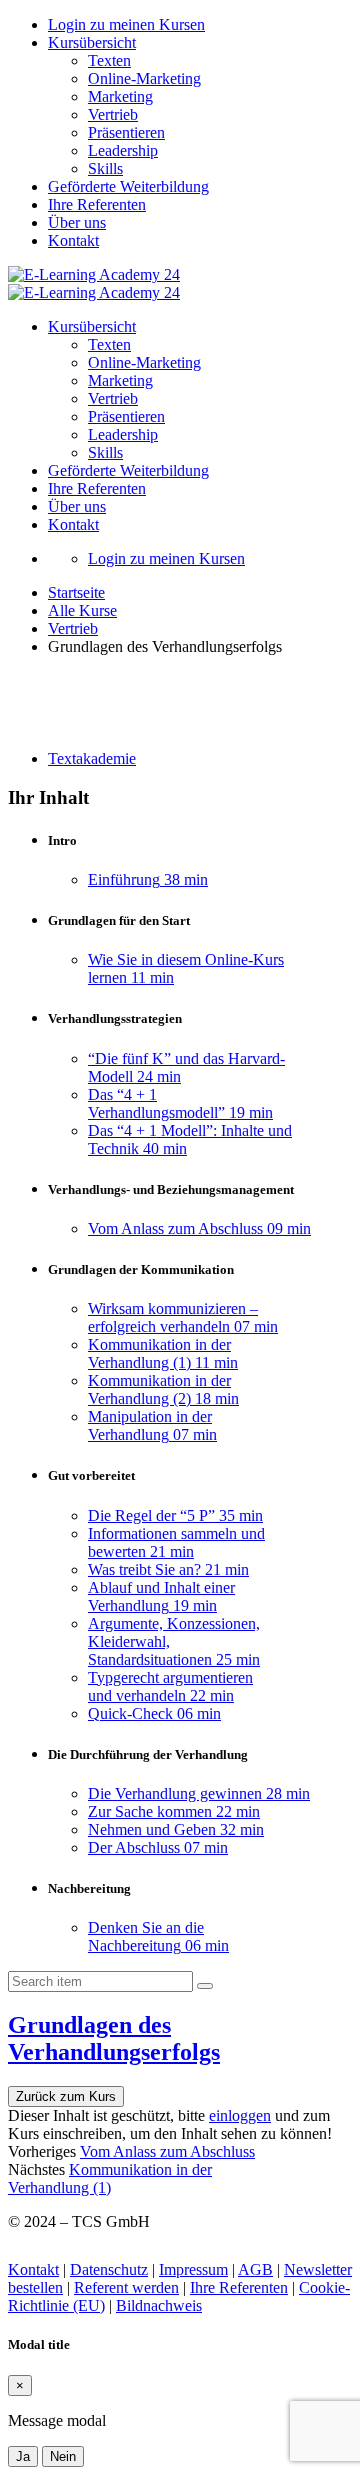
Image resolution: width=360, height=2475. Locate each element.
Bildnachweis (159, 2305)
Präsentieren (126, 132)
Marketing (120, 96)
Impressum (193, 2269)
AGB (255, 2269)
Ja (23, 2456)
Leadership (123, 150)
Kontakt (73, 240)
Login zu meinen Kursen (126, 24)
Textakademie (92, 758)
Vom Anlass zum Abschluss (167, 2151)
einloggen (240, 2115)
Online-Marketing (144, 78)
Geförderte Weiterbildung (128, 186)
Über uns (77, 222)
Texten (109, 60)
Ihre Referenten (97, 204)
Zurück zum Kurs (66, 2096)
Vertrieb (113, 114)
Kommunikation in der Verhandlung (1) (110, 2178)
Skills (105, 168)
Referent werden (126, 2287)
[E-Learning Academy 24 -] (94, 274)
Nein (63, 2456)
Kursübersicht (92, 42)
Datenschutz (109, 2269)
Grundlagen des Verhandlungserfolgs (114, 2038)
